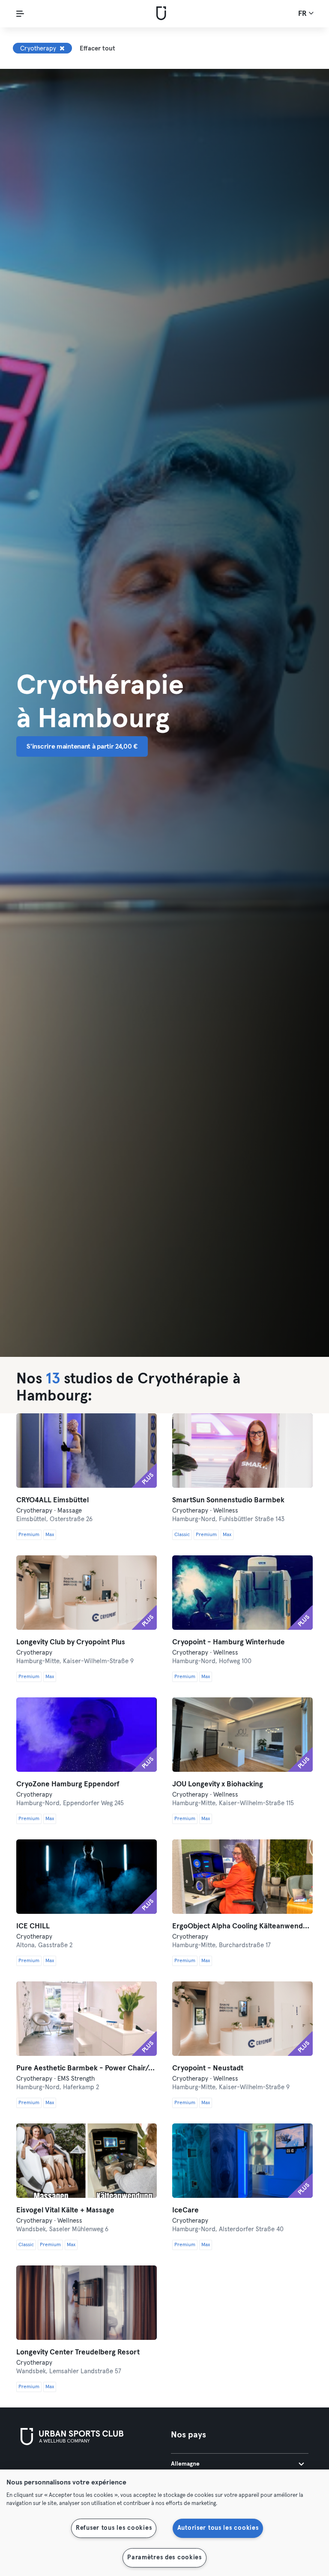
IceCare (185, 2210)
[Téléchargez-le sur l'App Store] (49, 2469)
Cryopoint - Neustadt (208, 2068)
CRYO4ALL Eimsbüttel (52, 1500)
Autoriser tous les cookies (218, 2528)
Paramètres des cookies (164, 2558)
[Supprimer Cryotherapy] (62, 48)
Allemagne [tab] (185, 2464)
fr (303, 14)
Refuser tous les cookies (114, 2528)
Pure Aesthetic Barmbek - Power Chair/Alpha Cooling (87, 2068)
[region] (164, 2523)
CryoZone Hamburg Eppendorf (68, 1784)
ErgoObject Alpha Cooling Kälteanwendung (242, 1926)
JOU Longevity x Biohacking (218, 1784)
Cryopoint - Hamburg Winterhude (229, 1642)
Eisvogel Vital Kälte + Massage (65, 2210)
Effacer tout (97, 49)
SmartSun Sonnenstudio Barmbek (228, 1500)
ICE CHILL (33, 1926)
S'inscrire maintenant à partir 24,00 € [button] (82, 746)
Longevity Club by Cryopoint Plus (71, 1642)
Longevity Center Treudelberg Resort (78, 2352)
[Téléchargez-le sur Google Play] (112, 2469)
